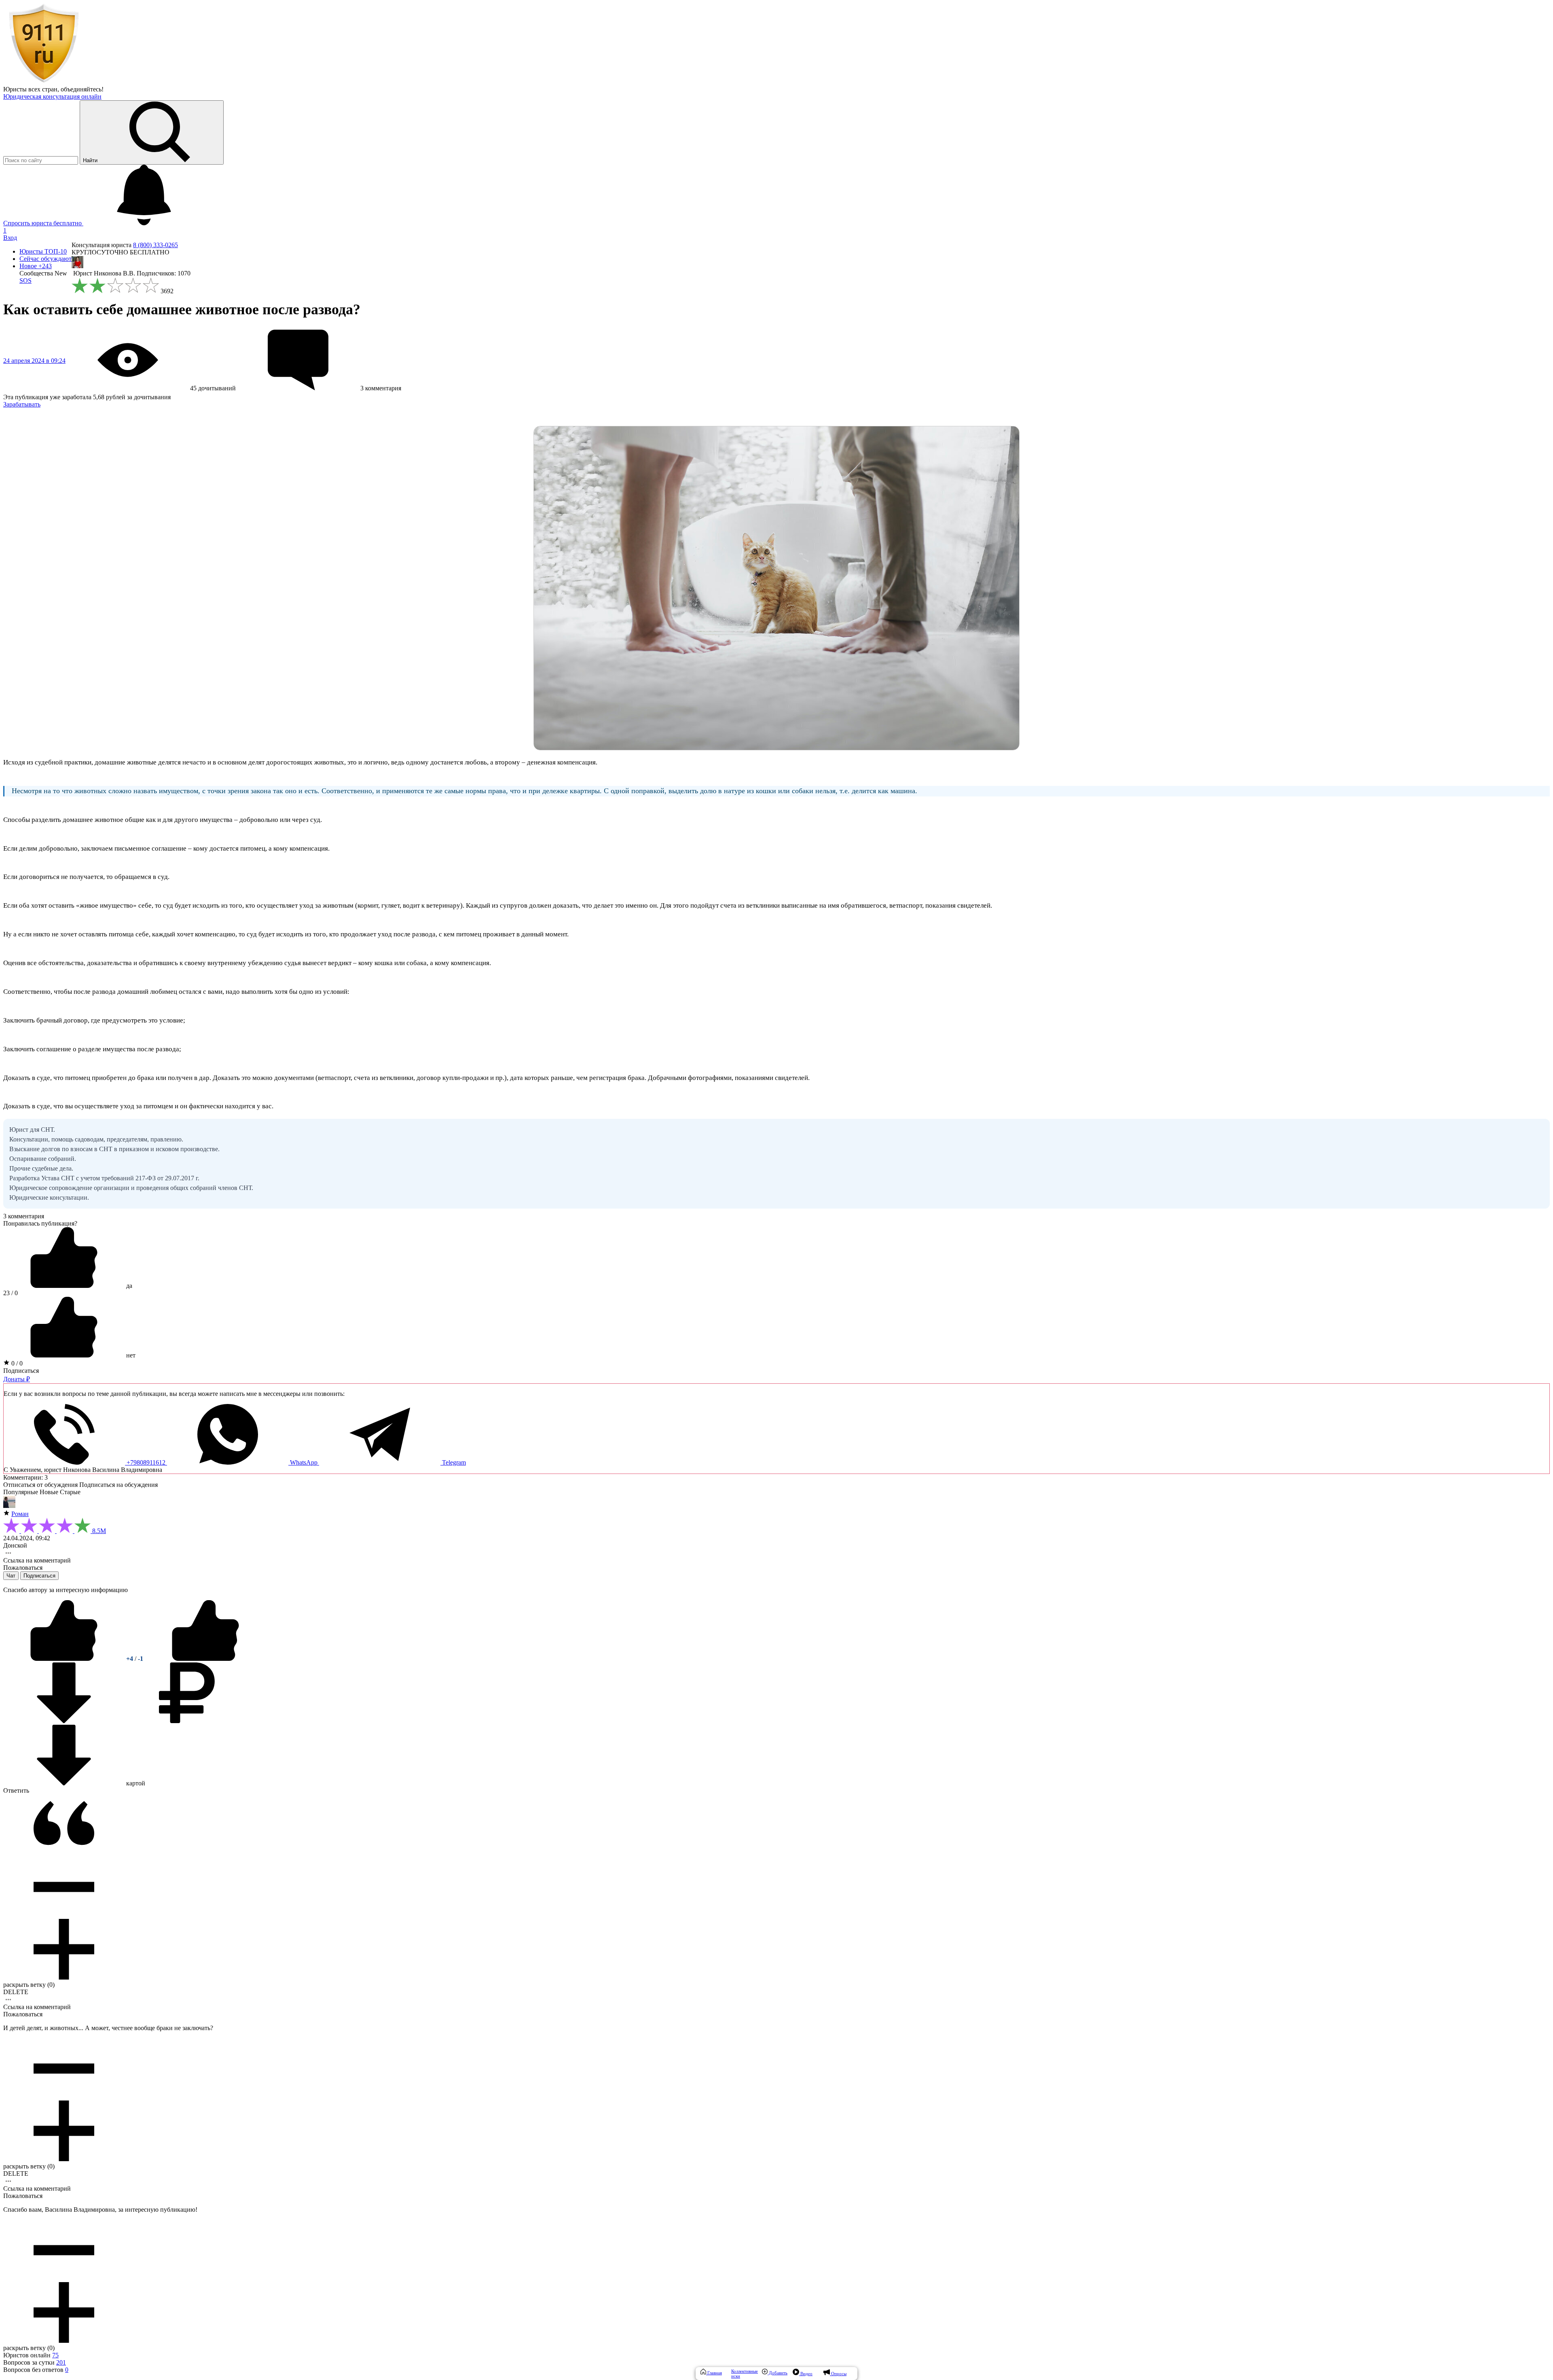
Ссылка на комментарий (37, 1560)
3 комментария (24, 1216)
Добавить (778, 2373)
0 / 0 (16, 1363)
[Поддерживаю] (65, 1659)
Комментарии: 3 (25, 1477)
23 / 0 (11, 1293)
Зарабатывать (22, 404)
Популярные (21, 1492)
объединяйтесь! (82, 89)
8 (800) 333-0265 (156, 245)
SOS (25, 281)
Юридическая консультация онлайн (52, 96)
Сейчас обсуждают (45, 259)
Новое (36, 266)
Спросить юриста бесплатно (43, 223)
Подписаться (21, 1371)
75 (55, 2355)
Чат (11, 1576)
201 (61, 2362)
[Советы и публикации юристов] (44, 82)
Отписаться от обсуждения (40, 1485)
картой (135, 1783)
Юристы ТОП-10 (43, 251)
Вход (10, 238)
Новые (49, 1492)
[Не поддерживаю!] (205, 1659)
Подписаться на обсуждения (118, 1485)
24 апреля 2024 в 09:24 (34, 361)
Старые (70, 1492)
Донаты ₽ (17, 1379)
